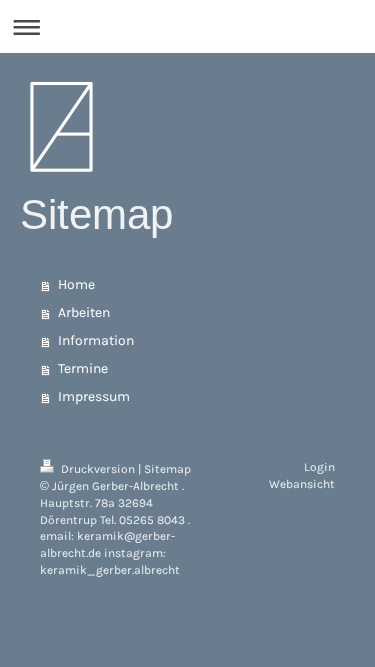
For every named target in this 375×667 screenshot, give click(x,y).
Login (319, 467)
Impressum (94, 396)
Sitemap (167, 469)
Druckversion (98, 469)
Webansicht (302, 484)
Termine (83, 368)
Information (96, 340)
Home (76, 284)
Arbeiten (84, 312)
